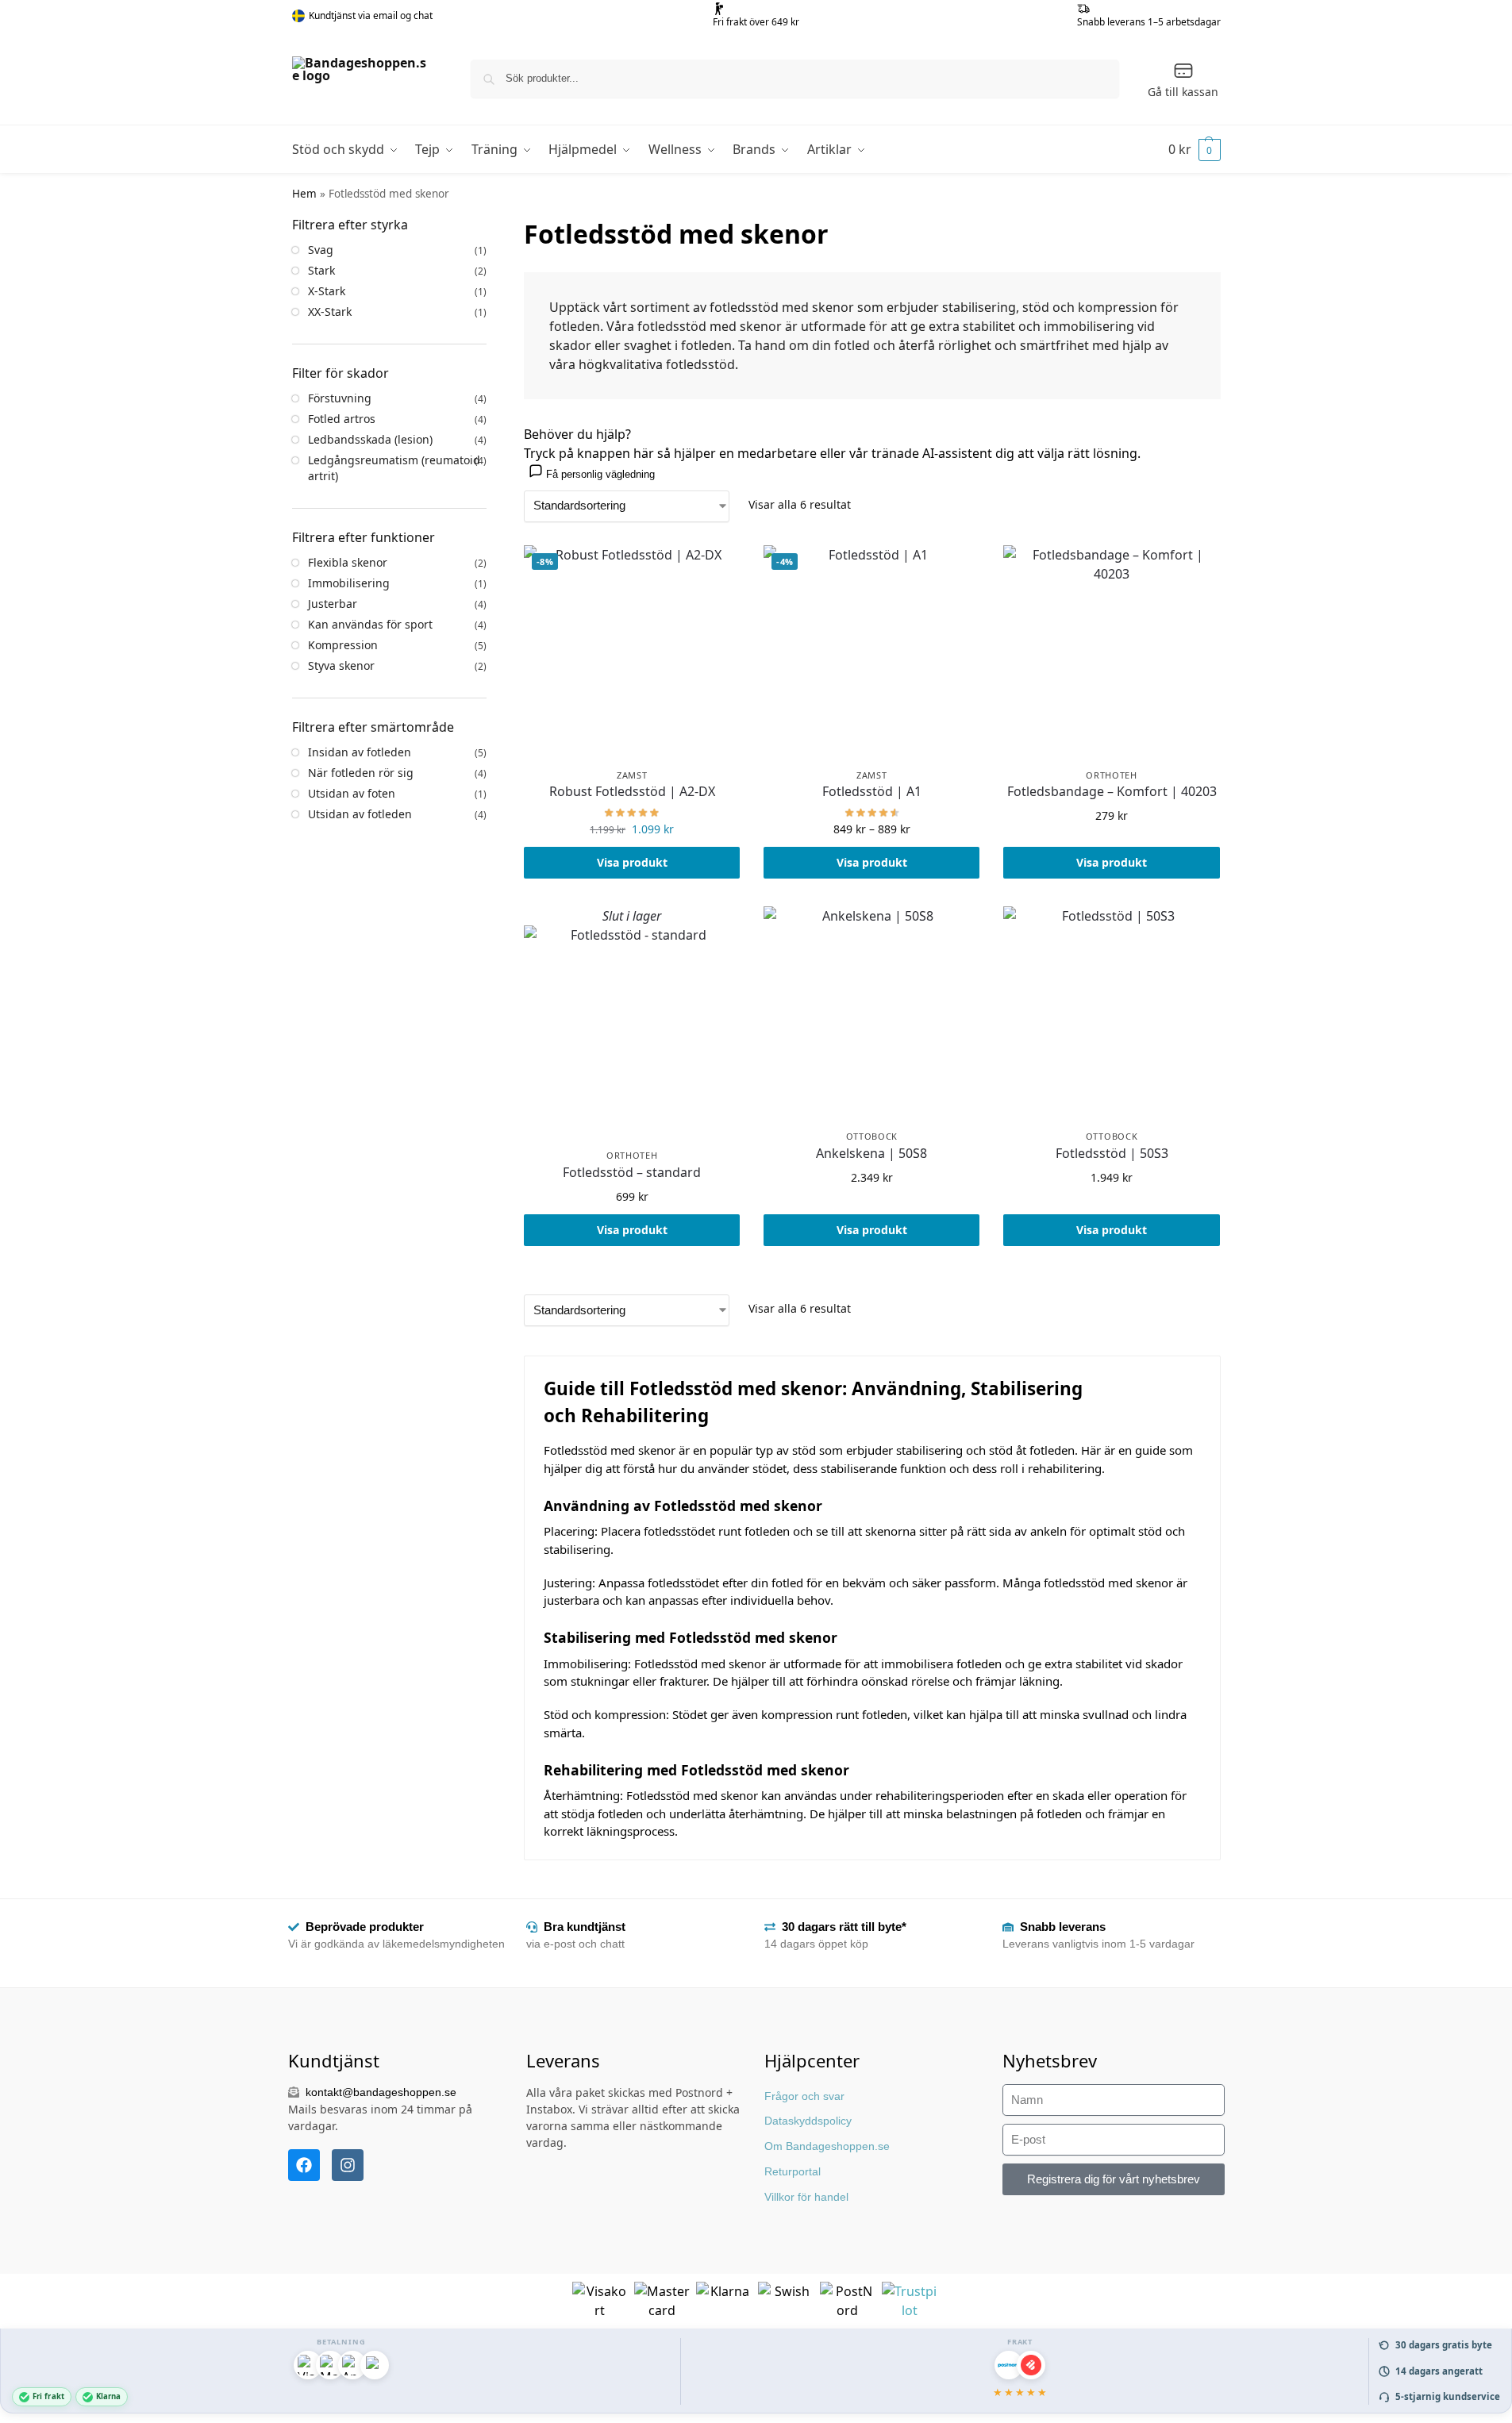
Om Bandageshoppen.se (827, 2146)
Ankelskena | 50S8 (871, 1154)
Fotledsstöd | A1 (872, 792)
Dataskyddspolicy (808, 2121)
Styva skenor (341, 665)
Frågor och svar (804, 2096)
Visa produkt (632, 862)
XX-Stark (330, 312)
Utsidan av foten (352, 793)
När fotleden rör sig (361, 773)
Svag (321, 250)
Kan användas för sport (370, 624)
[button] (1195, 149)
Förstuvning (340, 398)
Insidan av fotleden (360, 752)
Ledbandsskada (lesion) (370, 439)
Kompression (343, 645)
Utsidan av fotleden (360, 814)
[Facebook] (304, 2165)
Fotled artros (342, 419)
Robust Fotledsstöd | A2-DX (632, 792)
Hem (304, 194)
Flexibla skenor (348, 562)
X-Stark (327, 291)
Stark (321, 270)
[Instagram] (348, 2165)
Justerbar (333, 604)
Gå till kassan (1183, 92)
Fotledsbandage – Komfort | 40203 (1112, 792)
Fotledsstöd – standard (632, 1173)
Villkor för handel (806, 2197)
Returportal (793, 2171)
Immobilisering (349, 583)
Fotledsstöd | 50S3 (1112, 1154)
